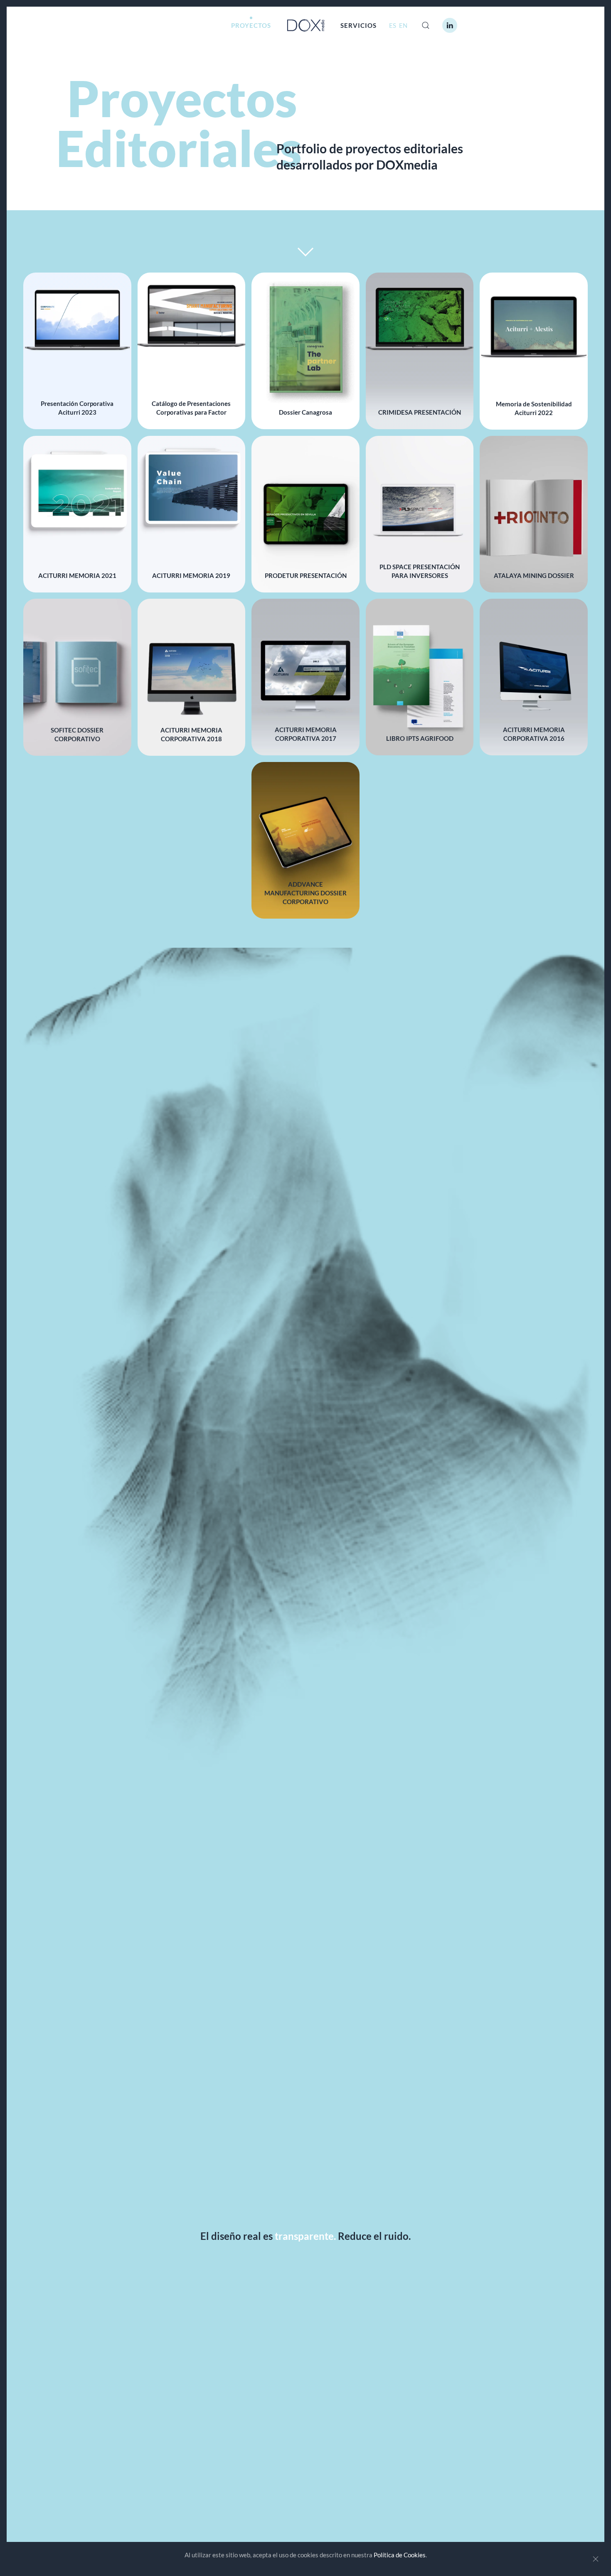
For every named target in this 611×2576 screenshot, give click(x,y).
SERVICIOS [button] (358, 25)
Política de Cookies (400, 2555)
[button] (426, 25)
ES (393, 25)
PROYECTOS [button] (251, 25)
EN (403, 25)
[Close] (596, 2559)
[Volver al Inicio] (306, 25)
